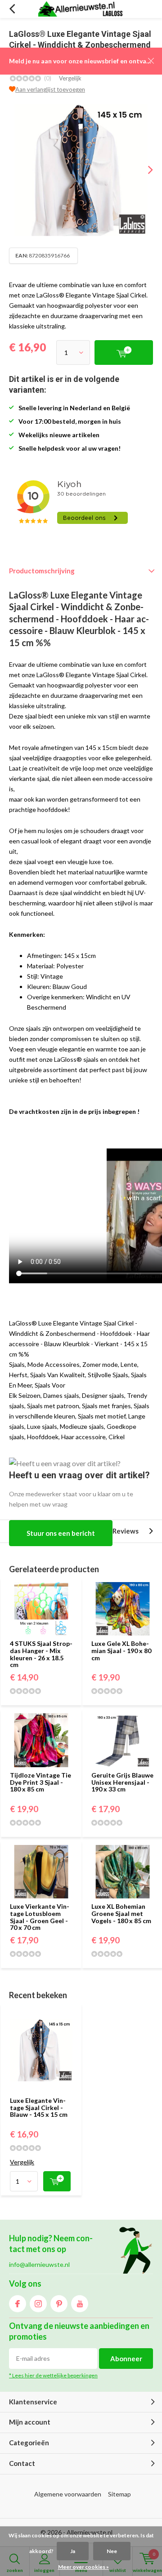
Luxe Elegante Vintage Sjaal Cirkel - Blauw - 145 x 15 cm (39, 2107)
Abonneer (126, 2359)
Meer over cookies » (83, 2567)
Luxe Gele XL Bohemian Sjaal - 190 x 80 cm (121, 1650)
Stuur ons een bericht (61, 1533)
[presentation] (144, 170)
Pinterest (59, 2304)
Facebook (18, 2304)
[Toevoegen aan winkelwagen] (57, 2181)
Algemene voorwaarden (68, 2494)
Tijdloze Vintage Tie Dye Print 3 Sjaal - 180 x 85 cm (40, 1782)
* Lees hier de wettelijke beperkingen (53, 2375)
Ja (73, 2551)
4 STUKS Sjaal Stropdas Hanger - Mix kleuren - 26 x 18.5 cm (41, 1654)
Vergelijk (70, 78)
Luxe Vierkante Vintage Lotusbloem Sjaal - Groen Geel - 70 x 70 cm (40, 1917)
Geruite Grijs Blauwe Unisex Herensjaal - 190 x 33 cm (122, 1782)
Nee (112, 2551)
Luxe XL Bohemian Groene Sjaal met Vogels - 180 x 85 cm (121, 1913)
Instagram (38, 2304)
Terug (12, 9)
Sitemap (119, 2494)
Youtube (80, 2304)
